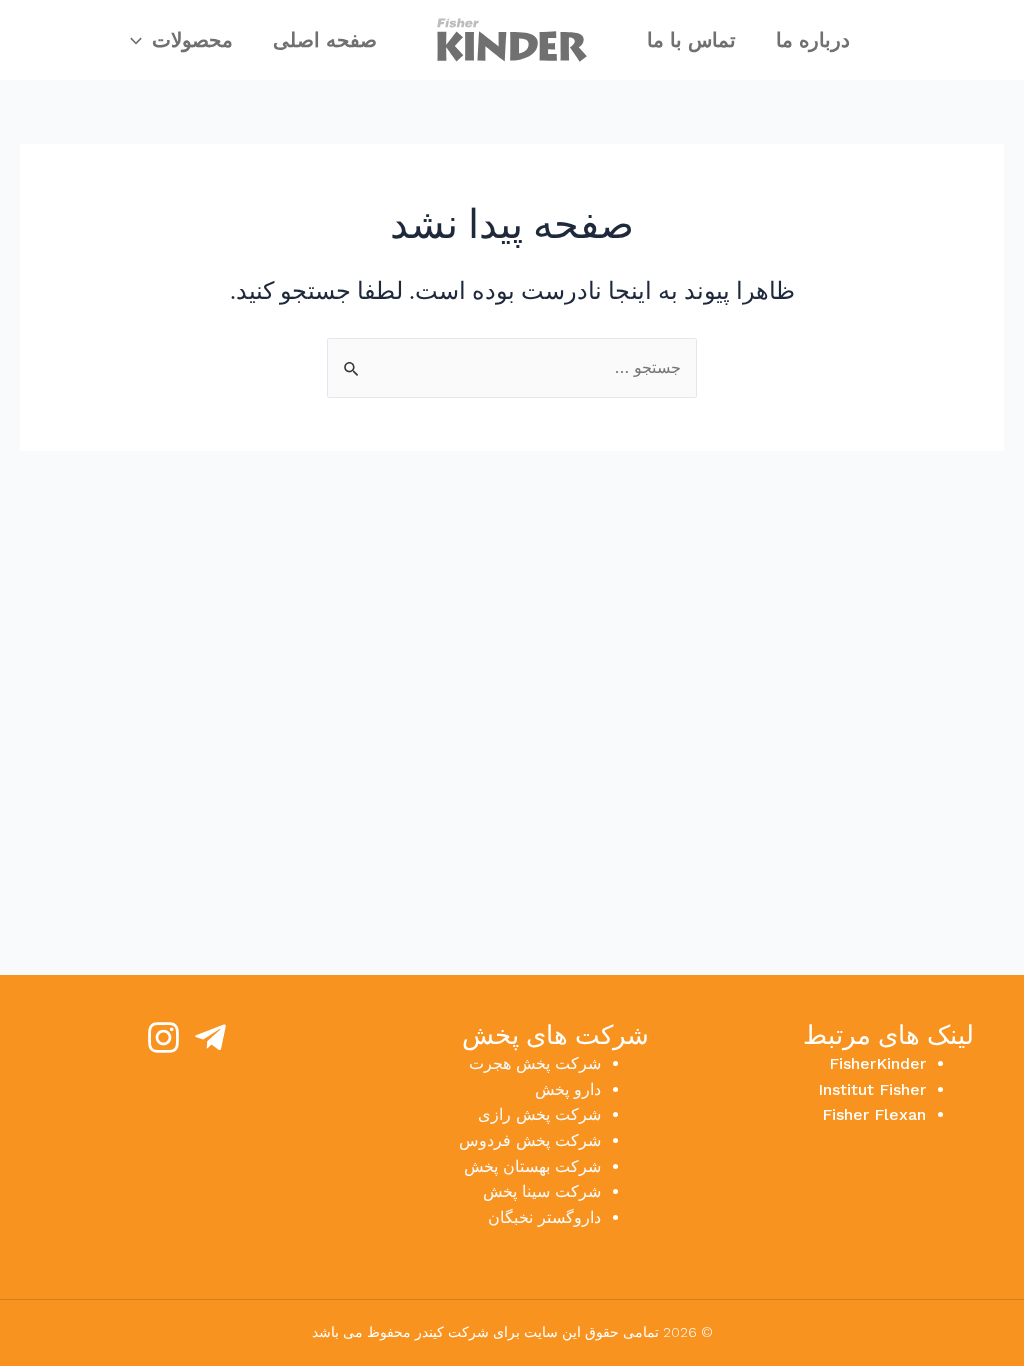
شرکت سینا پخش (542, 1191)
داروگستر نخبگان (544, 1217)
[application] (141, 40)
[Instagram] (163, 1037)
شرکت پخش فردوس (530, 1140)
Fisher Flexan (874, 1114)
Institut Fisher (872, 1089)
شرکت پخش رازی (539, 1114)
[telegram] (210, 1037)
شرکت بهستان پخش (532, 1166)
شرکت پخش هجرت (535, 1063)
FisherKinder (877, 1063)
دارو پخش (568, 1089)
